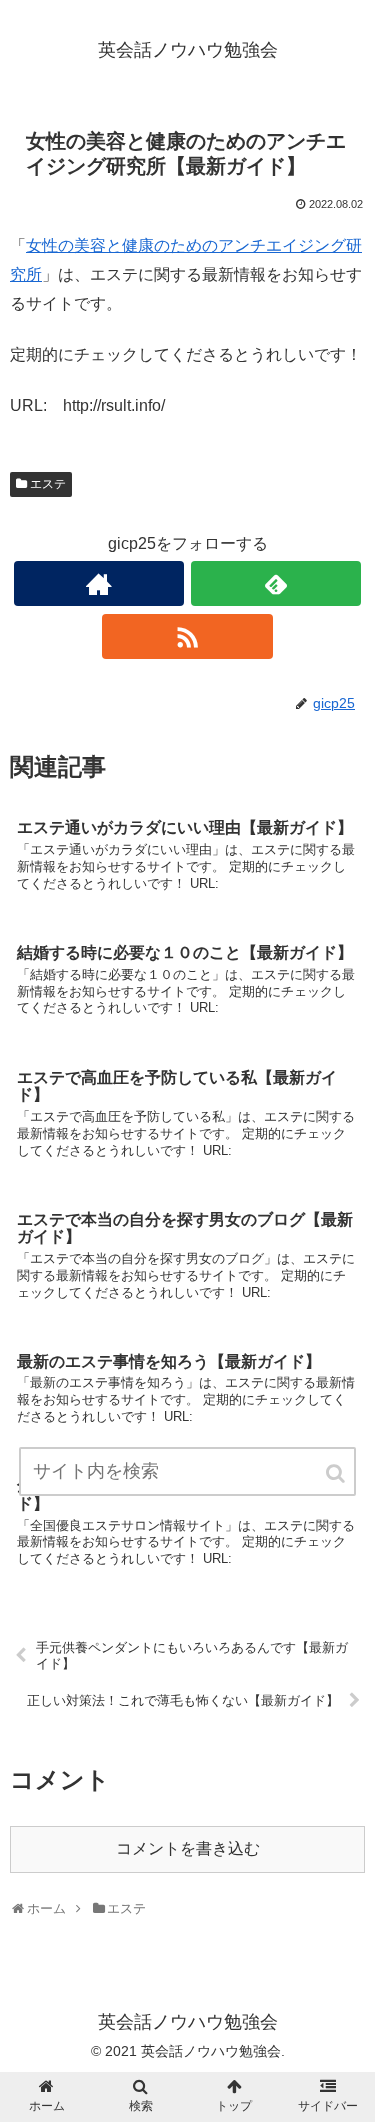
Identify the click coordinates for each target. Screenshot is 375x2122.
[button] (337, 1473)
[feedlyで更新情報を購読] (276, 583)
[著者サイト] (99, 583)
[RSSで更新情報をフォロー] (187, 636)
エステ (48, 484)
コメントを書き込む (188, 1848)
